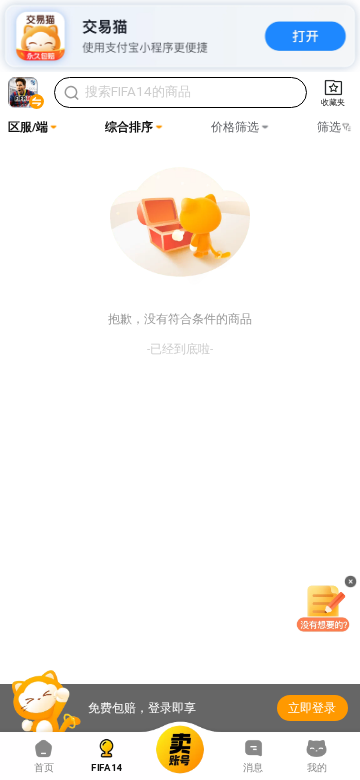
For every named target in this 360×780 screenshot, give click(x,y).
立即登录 (312, 708)
